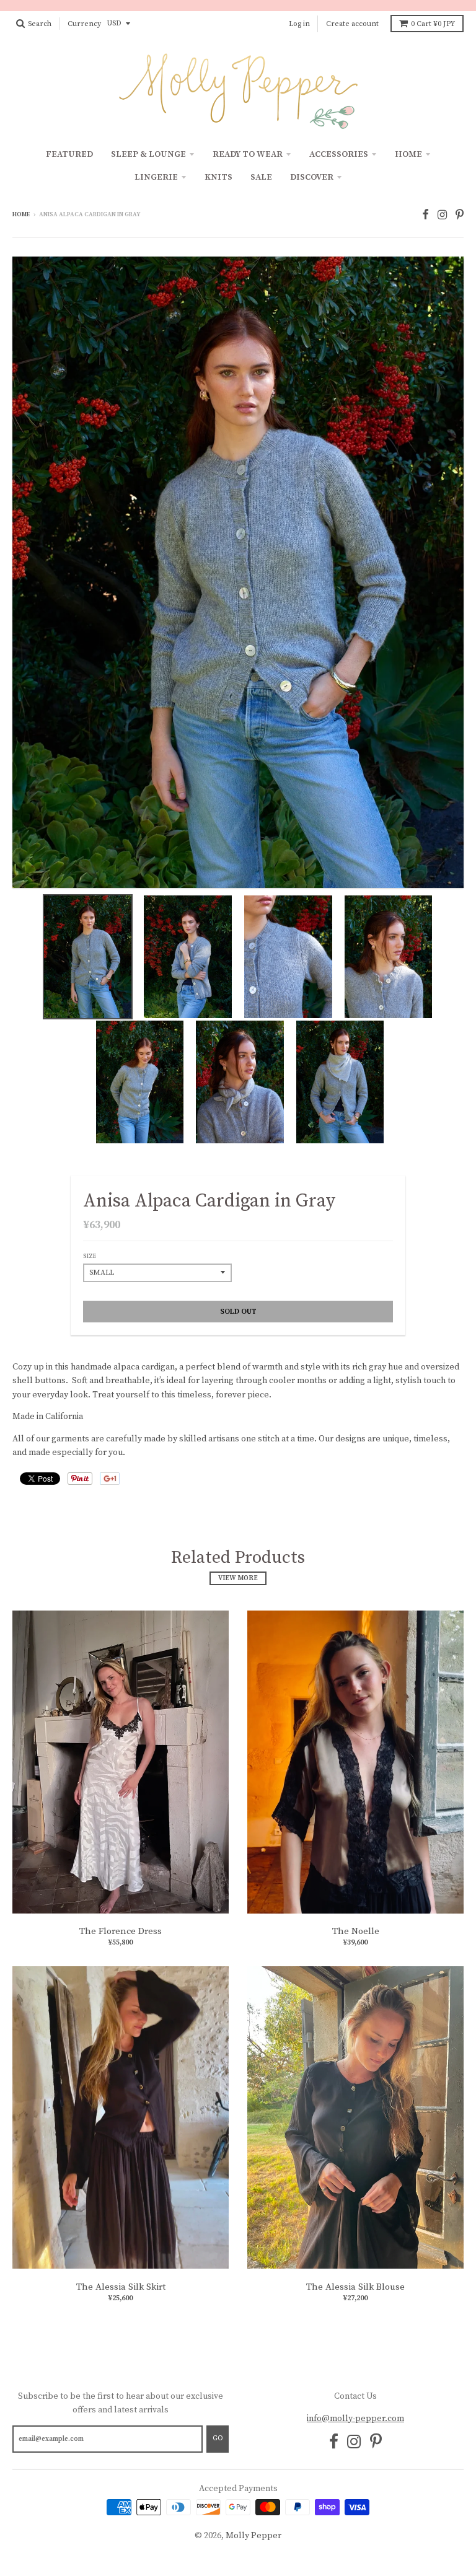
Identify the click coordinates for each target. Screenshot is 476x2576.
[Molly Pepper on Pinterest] (460, 215)
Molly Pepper (253, 2536)
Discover (312, 177)
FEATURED (69, 154)
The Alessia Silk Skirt (121, 2287)
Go (218, 2438)
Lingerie (156, 177)
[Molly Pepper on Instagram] (442, 215)
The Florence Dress (121, 1931)
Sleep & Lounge (148, 154)
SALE (261, 177)
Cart (433, 24)
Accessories (339, 154)
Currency (84, 24)
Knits (218, 177)
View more (238, 1578)
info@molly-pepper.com (355, 2419)
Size (90, 1256)
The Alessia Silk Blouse (355, 2287)
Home (408, 154)
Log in (299, 24)
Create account (352, 24)
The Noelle (356, 1931)
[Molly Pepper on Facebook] (425, 215)
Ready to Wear (248, 154)
